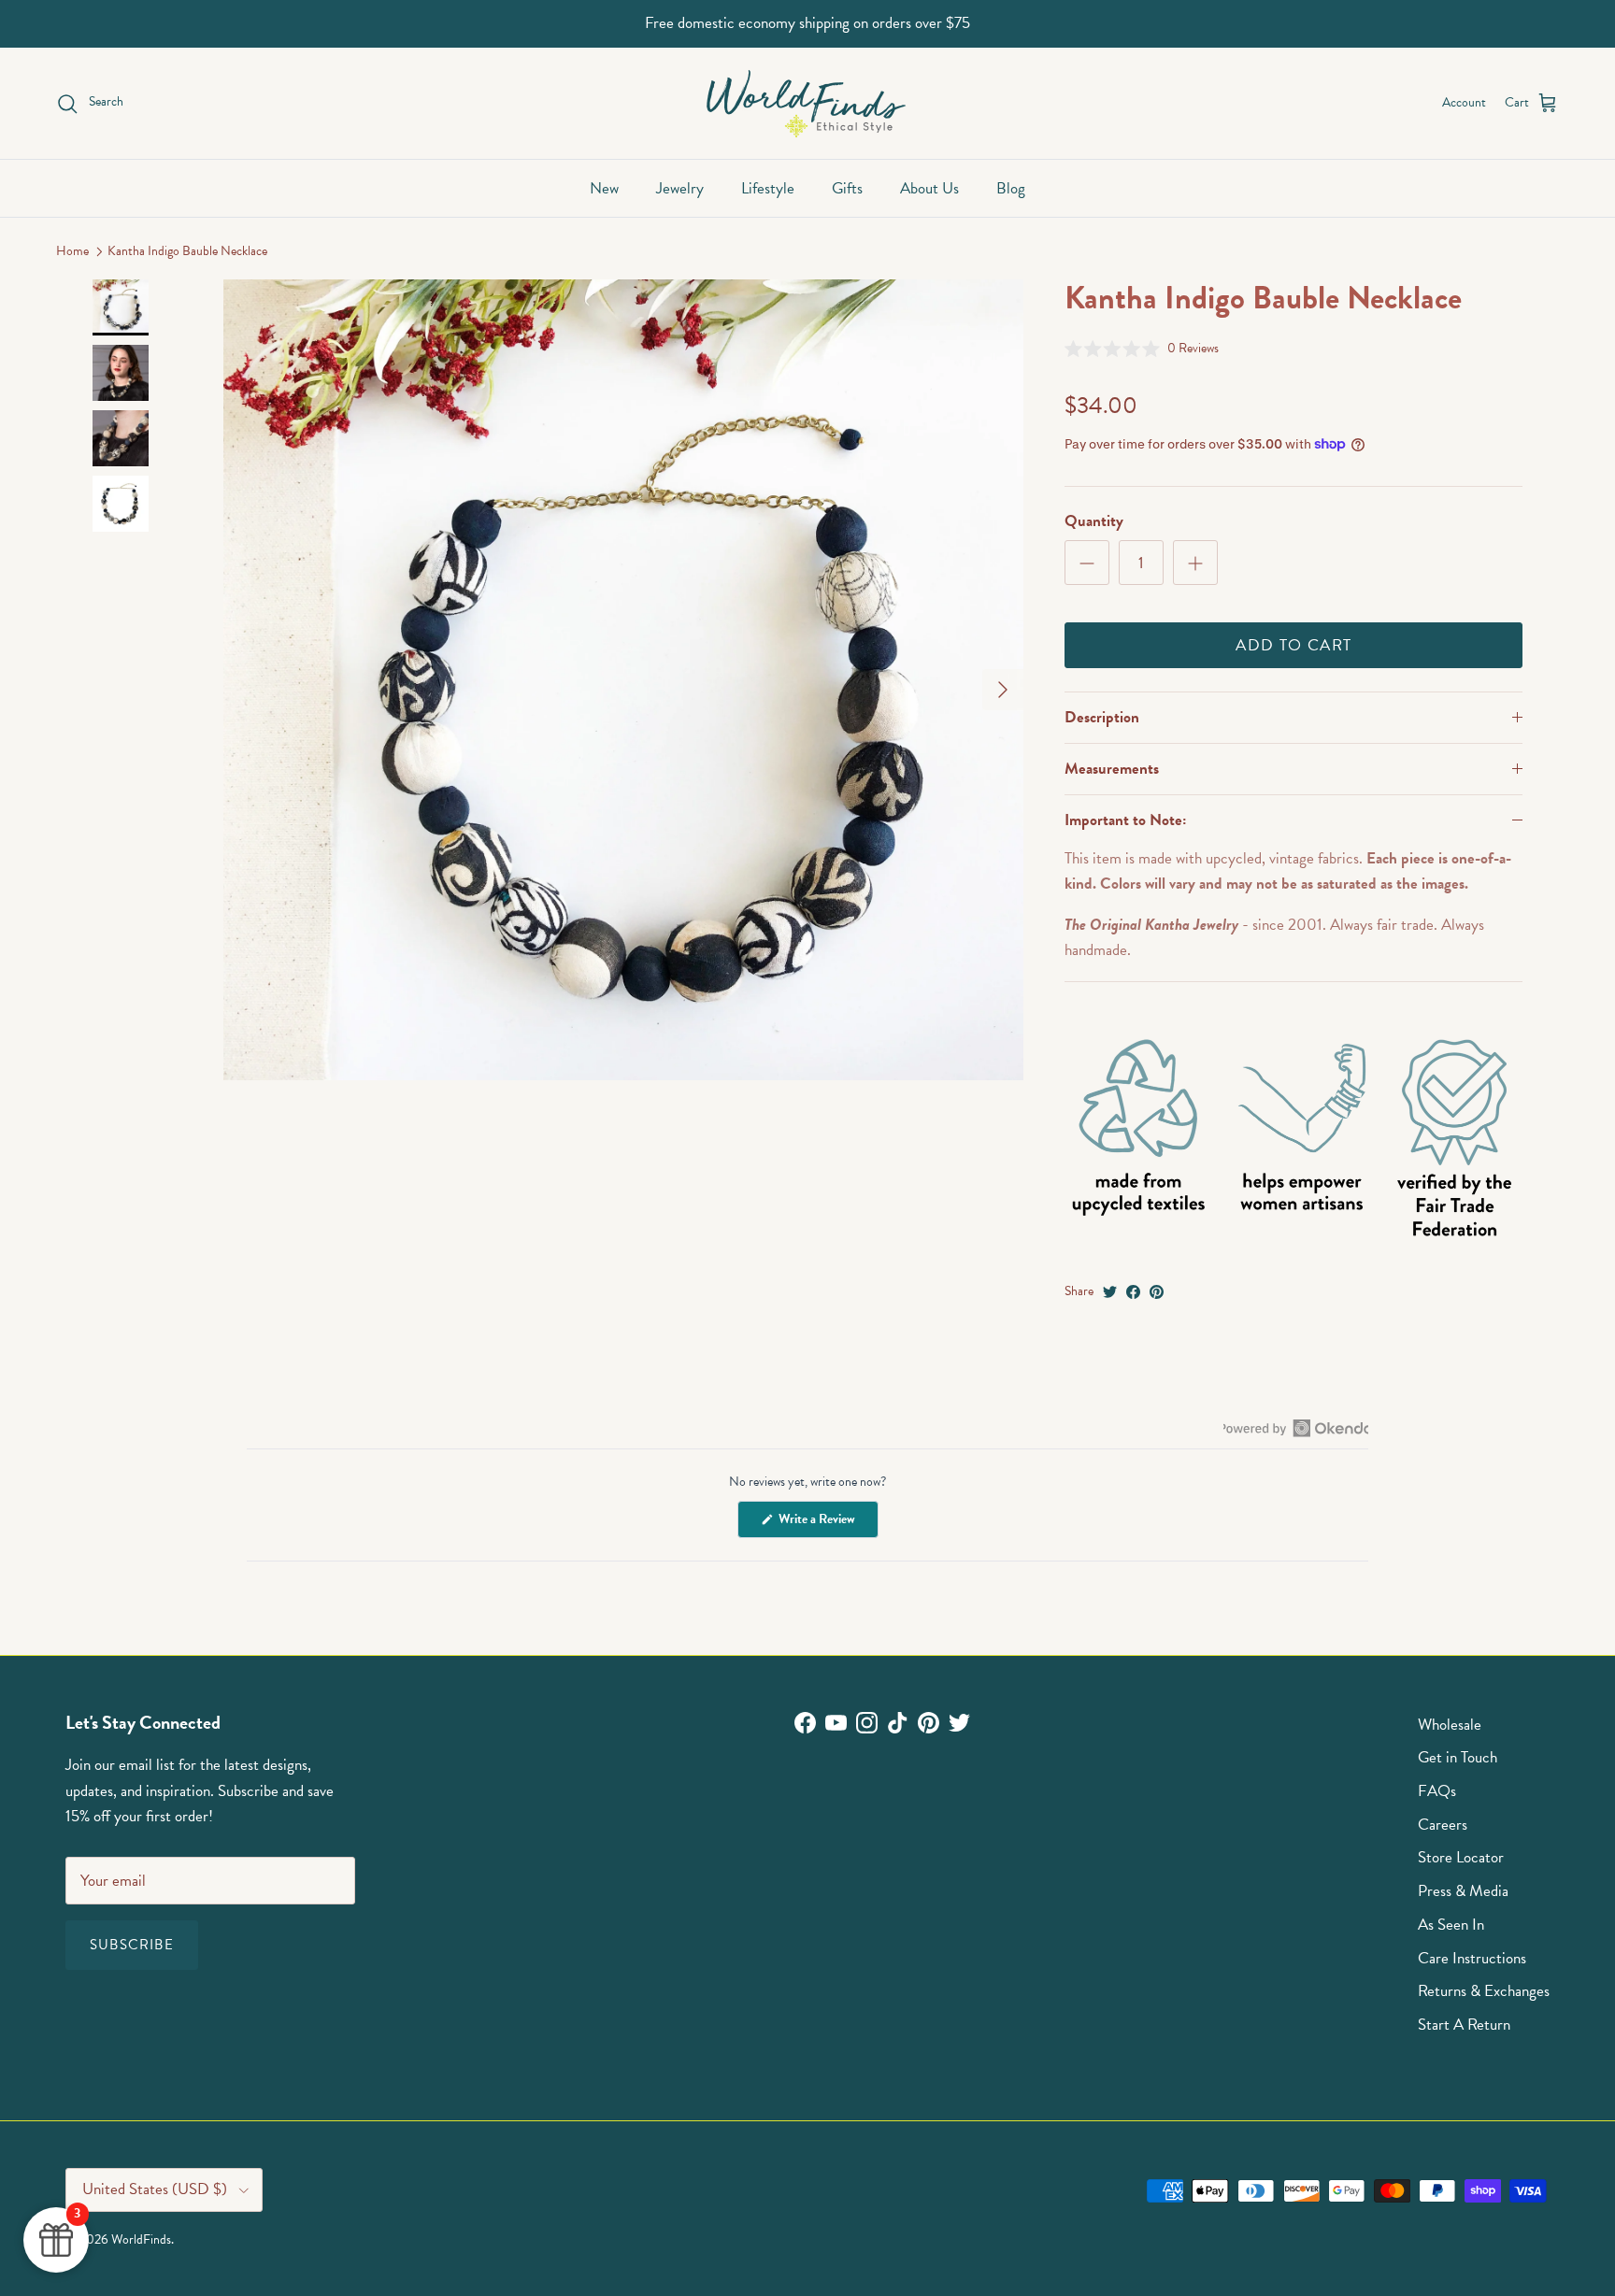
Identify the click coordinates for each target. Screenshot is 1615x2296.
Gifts (847, 188)
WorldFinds (141, 2239)
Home (72, 252)
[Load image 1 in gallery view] (624, 680)
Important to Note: (1126, 820)
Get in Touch (1458, 1757)
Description (1102, 717)
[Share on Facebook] (1133, 1292)
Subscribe (132, 1945)
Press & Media (1463, 1891)
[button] (1142, 348)
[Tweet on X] (1110, 1292)
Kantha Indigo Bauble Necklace (187, 252)
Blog (1011, 188)
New (604, 188)
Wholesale (1450, 1725)
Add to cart (1293, 645)
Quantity (1094, 521)
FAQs (1437, 1791)
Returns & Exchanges (1484, 1991)
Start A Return (1464, 2025)
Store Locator (1461, 1857)
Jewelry (680, 188)
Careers (1443, 1825)
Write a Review (827, 1523)
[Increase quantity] (1195, 563)
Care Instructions (1472, 1958)
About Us (929, 188)
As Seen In (1451, 1925)
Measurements (1112, 769)
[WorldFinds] (808, 103)
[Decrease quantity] (1087, 563)
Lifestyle (768, 188)
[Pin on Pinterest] (1157, 1292)
